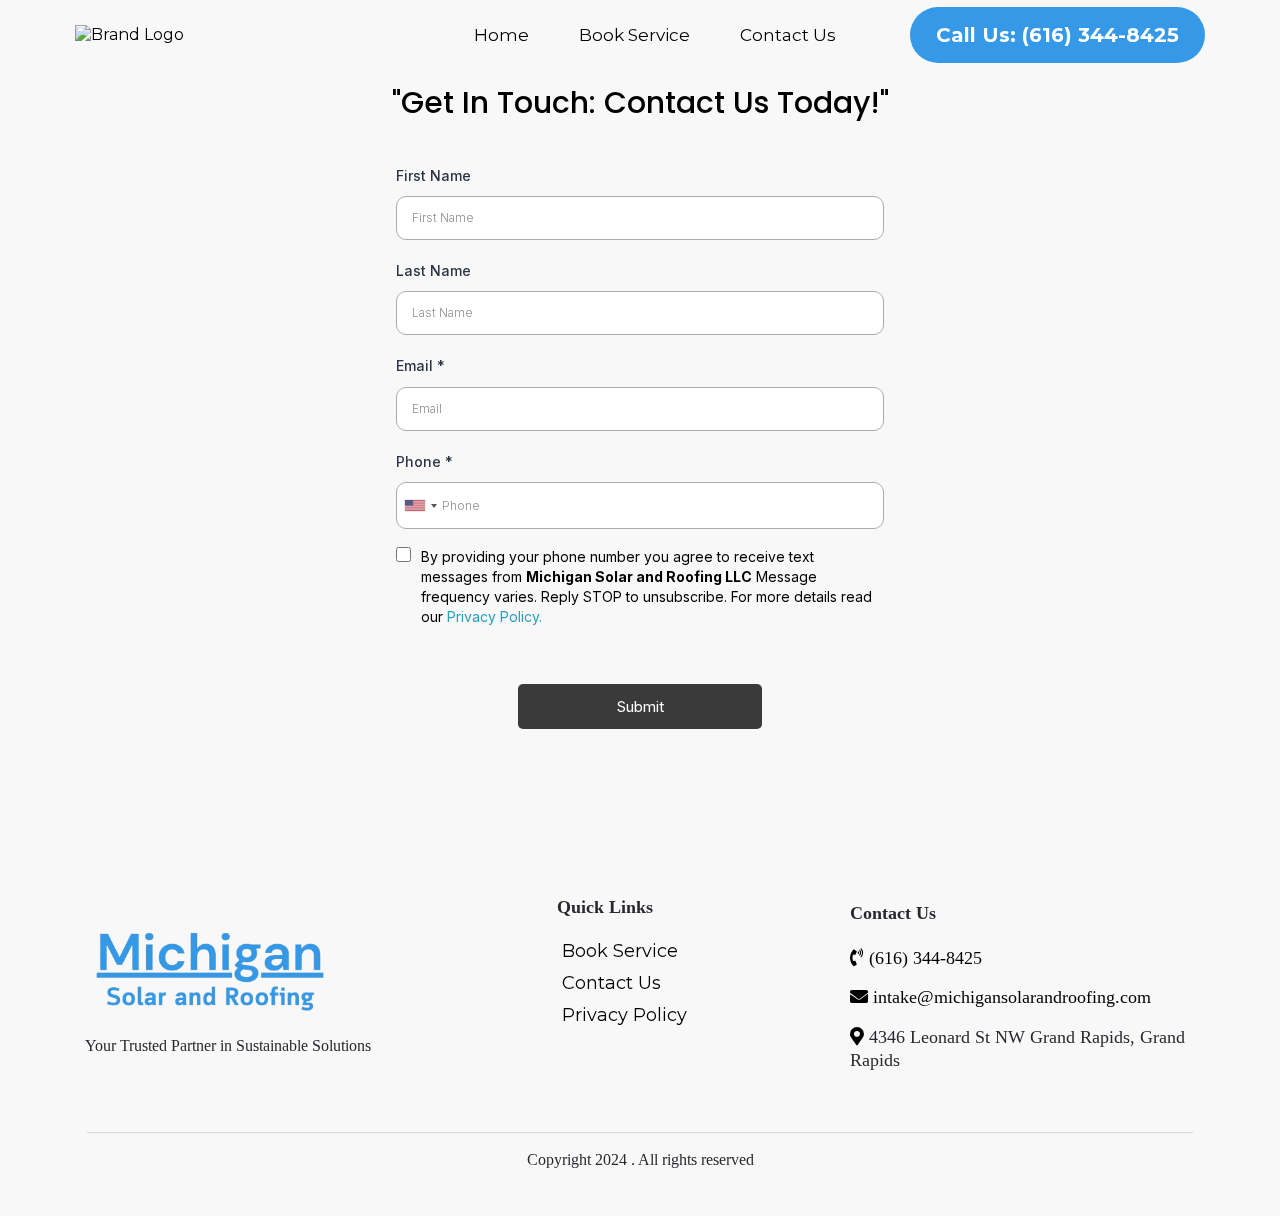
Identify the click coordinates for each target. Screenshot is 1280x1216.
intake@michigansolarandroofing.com (1012, 997)
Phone (424, 461)
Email (420, 365)
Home (501, 35)
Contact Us (788, 35)
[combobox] (420, 506)
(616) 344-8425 (925, 958)
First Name (433, 175)
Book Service (634, 35)
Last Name (433, 270)
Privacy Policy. (494, 616)
